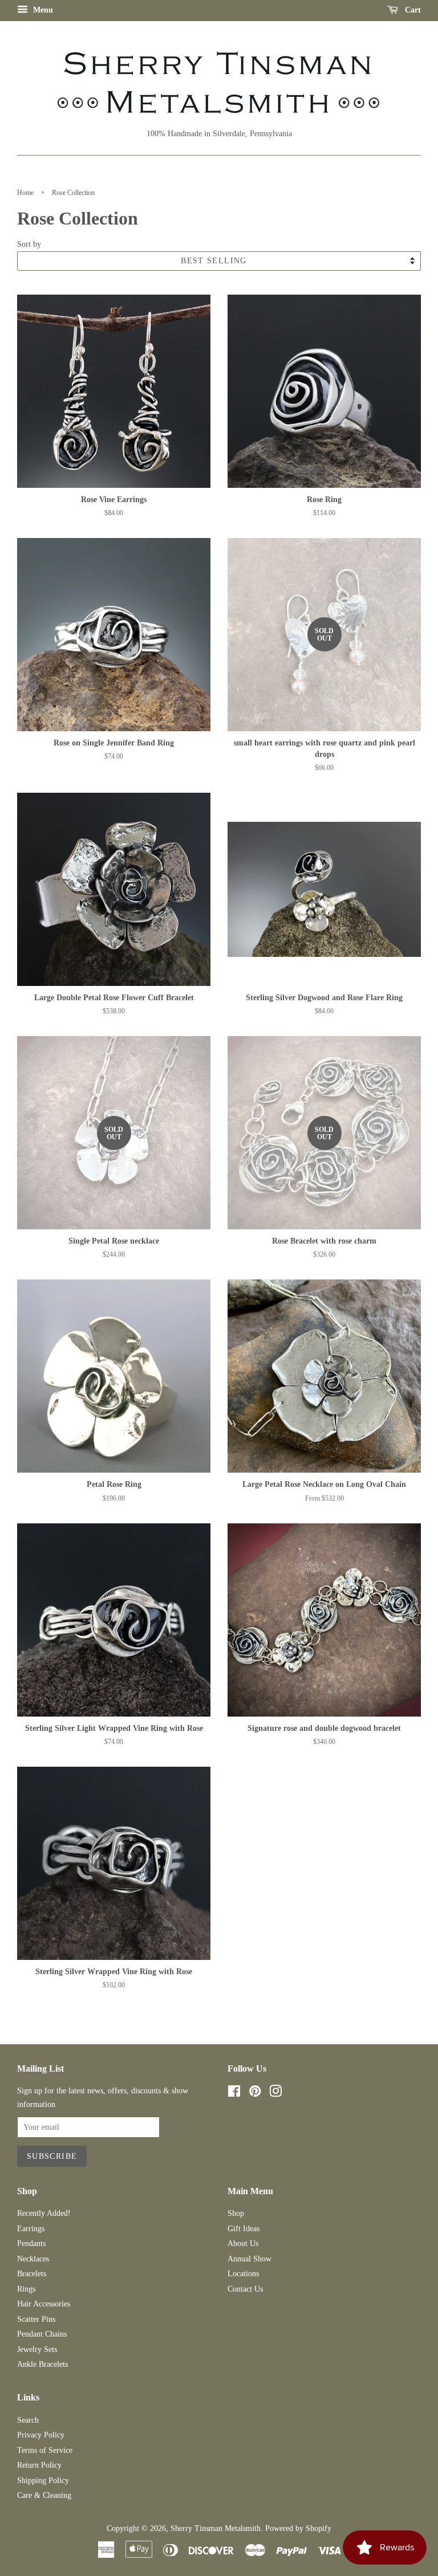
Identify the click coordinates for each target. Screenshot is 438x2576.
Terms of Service (45, 2450)
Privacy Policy (41, 2435)
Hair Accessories (44, 2304)
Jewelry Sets (37, 2349)
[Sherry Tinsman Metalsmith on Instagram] (275, 2094)
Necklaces (33, 2259)
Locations (243, 2274)
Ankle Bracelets (42, 2364)
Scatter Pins (36, 2319)
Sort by (29, 244)
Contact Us (245, 2289)
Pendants (31, 2243)
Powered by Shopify (298, 2528)
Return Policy (39, 2465)
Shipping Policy (43, 2481)
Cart (412, 10)
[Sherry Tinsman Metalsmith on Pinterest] (255, 2094)
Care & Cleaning (44, 2495)
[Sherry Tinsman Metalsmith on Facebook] (234, 2094)
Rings (26, 2289)
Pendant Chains (42, 2334)
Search (28, 2420)
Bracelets (32, 2274)
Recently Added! (44, 2213)
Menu (42, 10)
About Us (243, 2243)
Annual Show (250, 2259)
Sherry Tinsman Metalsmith (216, 2528)
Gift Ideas (244, 2229)
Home (25, 193)
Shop (236, 2213)
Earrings (31, 2229)
